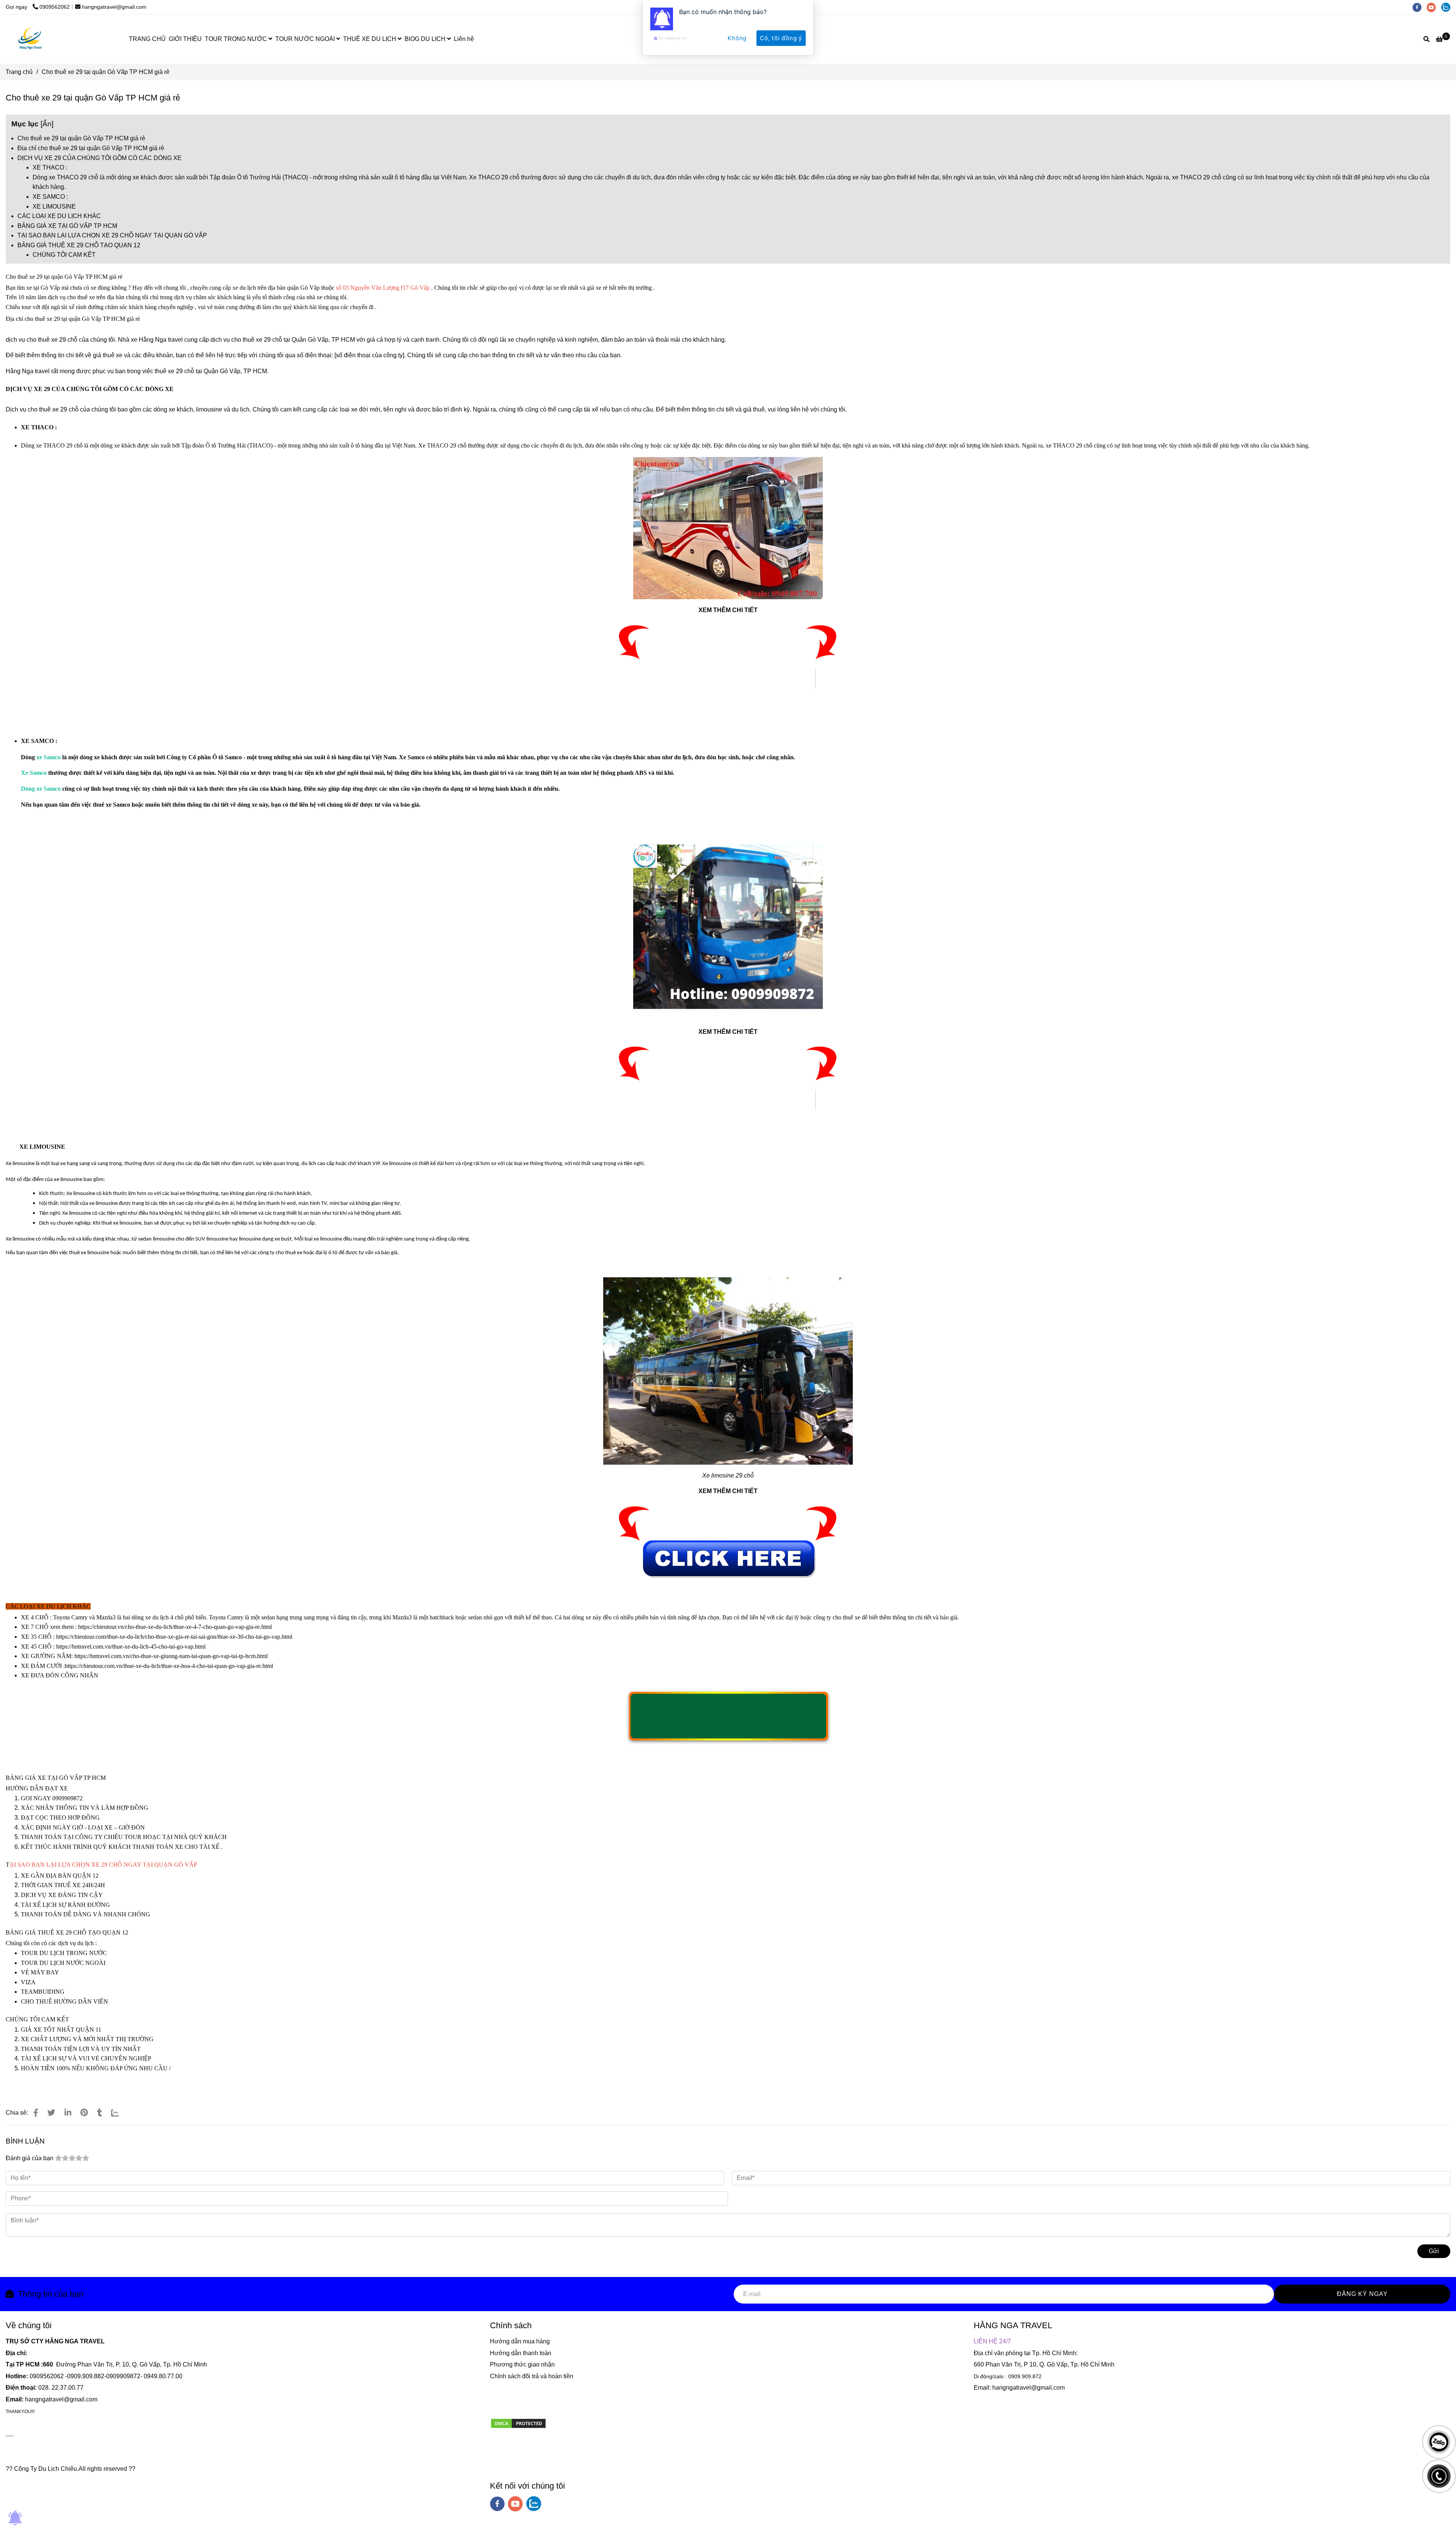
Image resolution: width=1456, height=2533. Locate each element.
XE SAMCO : (50, 197)
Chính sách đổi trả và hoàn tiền (532, 2376)
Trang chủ (19, 72)
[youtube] (515, 2504)
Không (737, 38)
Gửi (1434, 2251)
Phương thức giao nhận (522, 2364)
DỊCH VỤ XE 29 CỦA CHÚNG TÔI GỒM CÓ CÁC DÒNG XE (100, 158)
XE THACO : (50, 167)
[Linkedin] (68, 2113)
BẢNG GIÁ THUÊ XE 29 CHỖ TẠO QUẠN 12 (79, 245)
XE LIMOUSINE (54, 207)
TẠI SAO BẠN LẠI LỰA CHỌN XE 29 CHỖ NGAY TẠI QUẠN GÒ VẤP (112, 235)
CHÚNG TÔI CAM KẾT (64, 255)
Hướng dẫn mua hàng (520, 2341)
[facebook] (497, 2504)
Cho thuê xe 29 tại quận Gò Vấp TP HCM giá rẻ (81, 138)
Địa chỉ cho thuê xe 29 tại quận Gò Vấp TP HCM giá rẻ (91, 148)
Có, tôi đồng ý (781, 38)
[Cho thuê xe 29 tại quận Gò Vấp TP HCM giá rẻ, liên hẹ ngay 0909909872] (728, 658)
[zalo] (534, 2504)
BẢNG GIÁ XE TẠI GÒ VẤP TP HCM (67, 226)
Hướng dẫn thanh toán (521, 2353)
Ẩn (47, 124)
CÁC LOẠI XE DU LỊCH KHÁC (59, 216)
